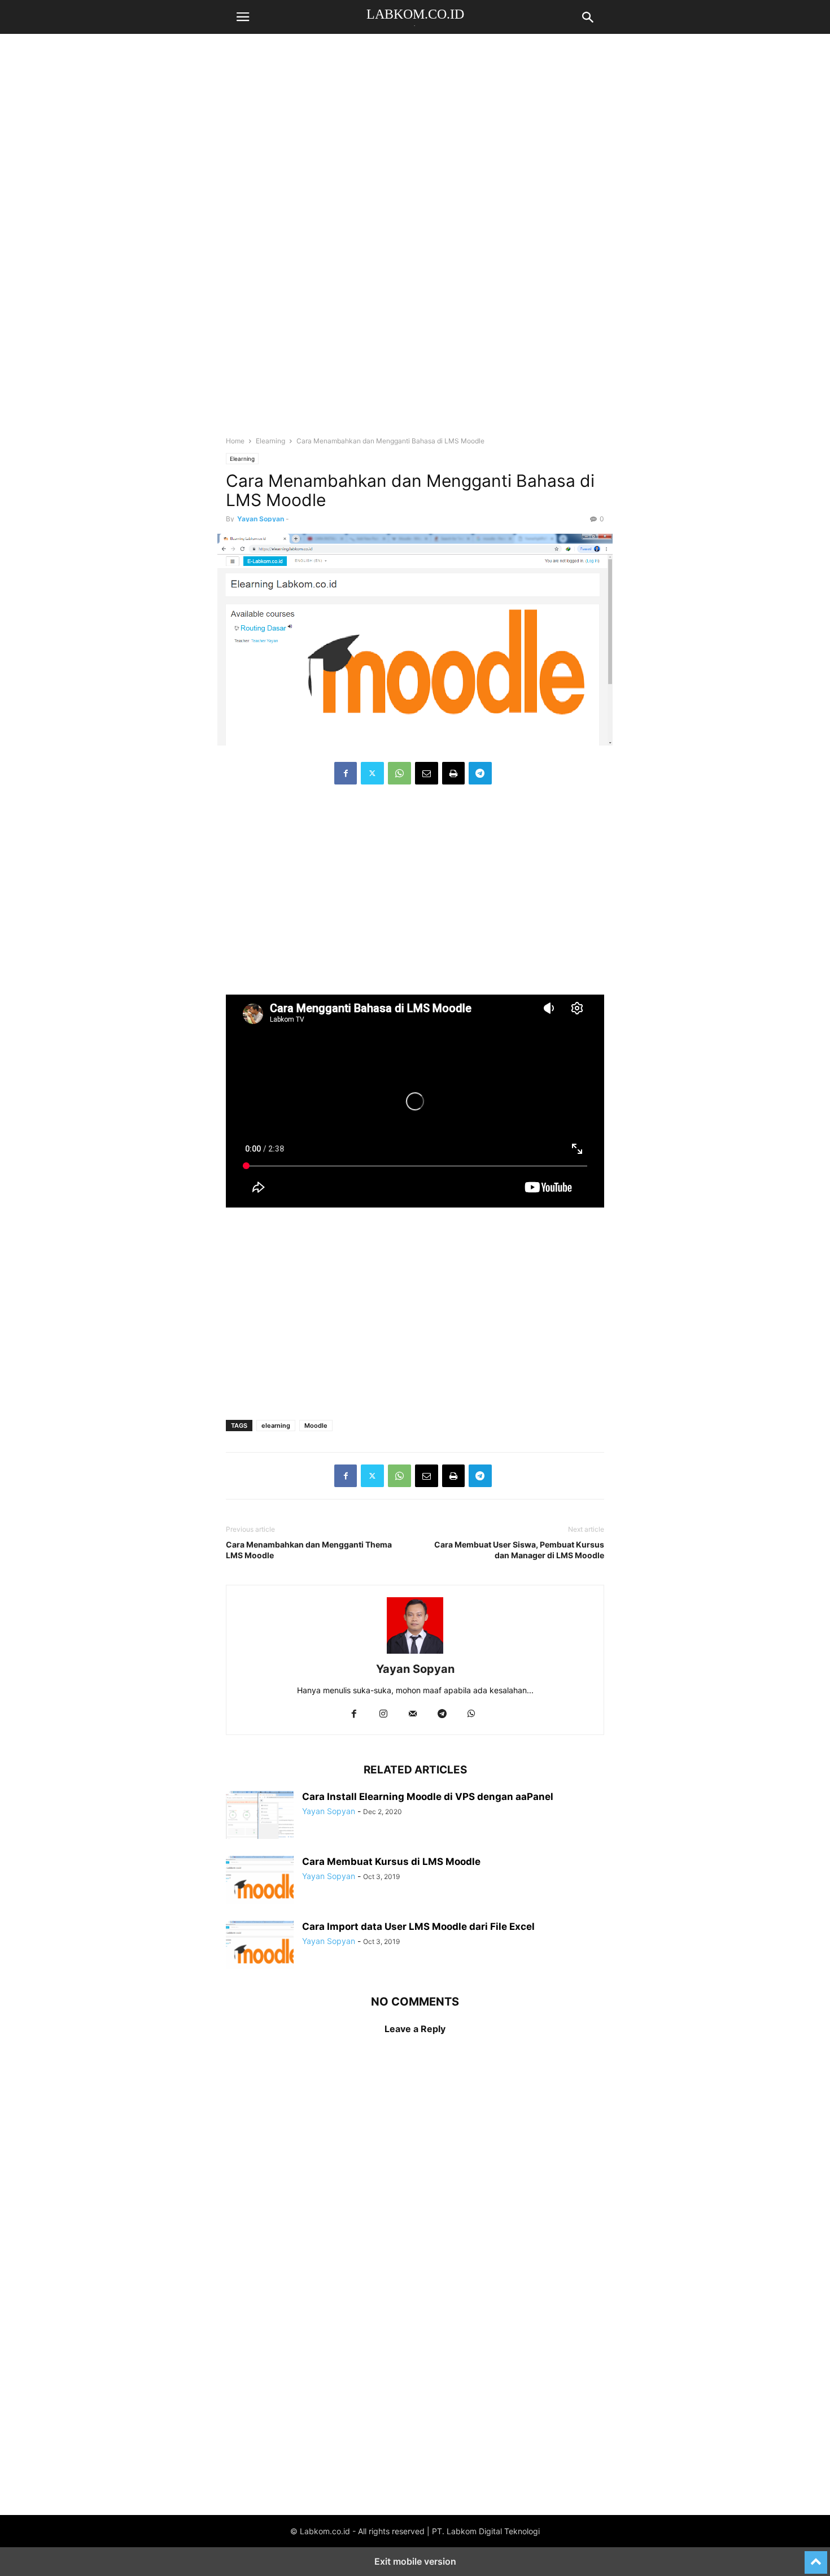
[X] (372, 773)
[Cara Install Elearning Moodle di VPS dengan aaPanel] (260, 1816)
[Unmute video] (415, 1101)
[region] (415, 141)
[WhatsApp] (399, 773)
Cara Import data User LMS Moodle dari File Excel (418, 1926)
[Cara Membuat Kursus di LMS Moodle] (260, 1881)
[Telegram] (480, 773)
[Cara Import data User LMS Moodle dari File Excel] (260, 1946)
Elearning (270, 441)
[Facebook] (346, 773)
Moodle (316, 1426)
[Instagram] (383, 1714)
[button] (243, 17)
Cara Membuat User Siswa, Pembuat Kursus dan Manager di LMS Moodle (519, 1550)
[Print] (453, 773)
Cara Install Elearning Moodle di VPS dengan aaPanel (428, 1797)
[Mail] (413, 1714)
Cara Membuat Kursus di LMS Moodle (391, 1862)
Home (235, 441)
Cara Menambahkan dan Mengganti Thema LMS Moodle (309, 1550)
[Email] (427, 773)
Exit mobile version (415, 2561)
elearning (276, 1426)
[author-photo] (415, 1653)
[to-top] (816, 2557)
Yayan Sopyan (261, 519)
